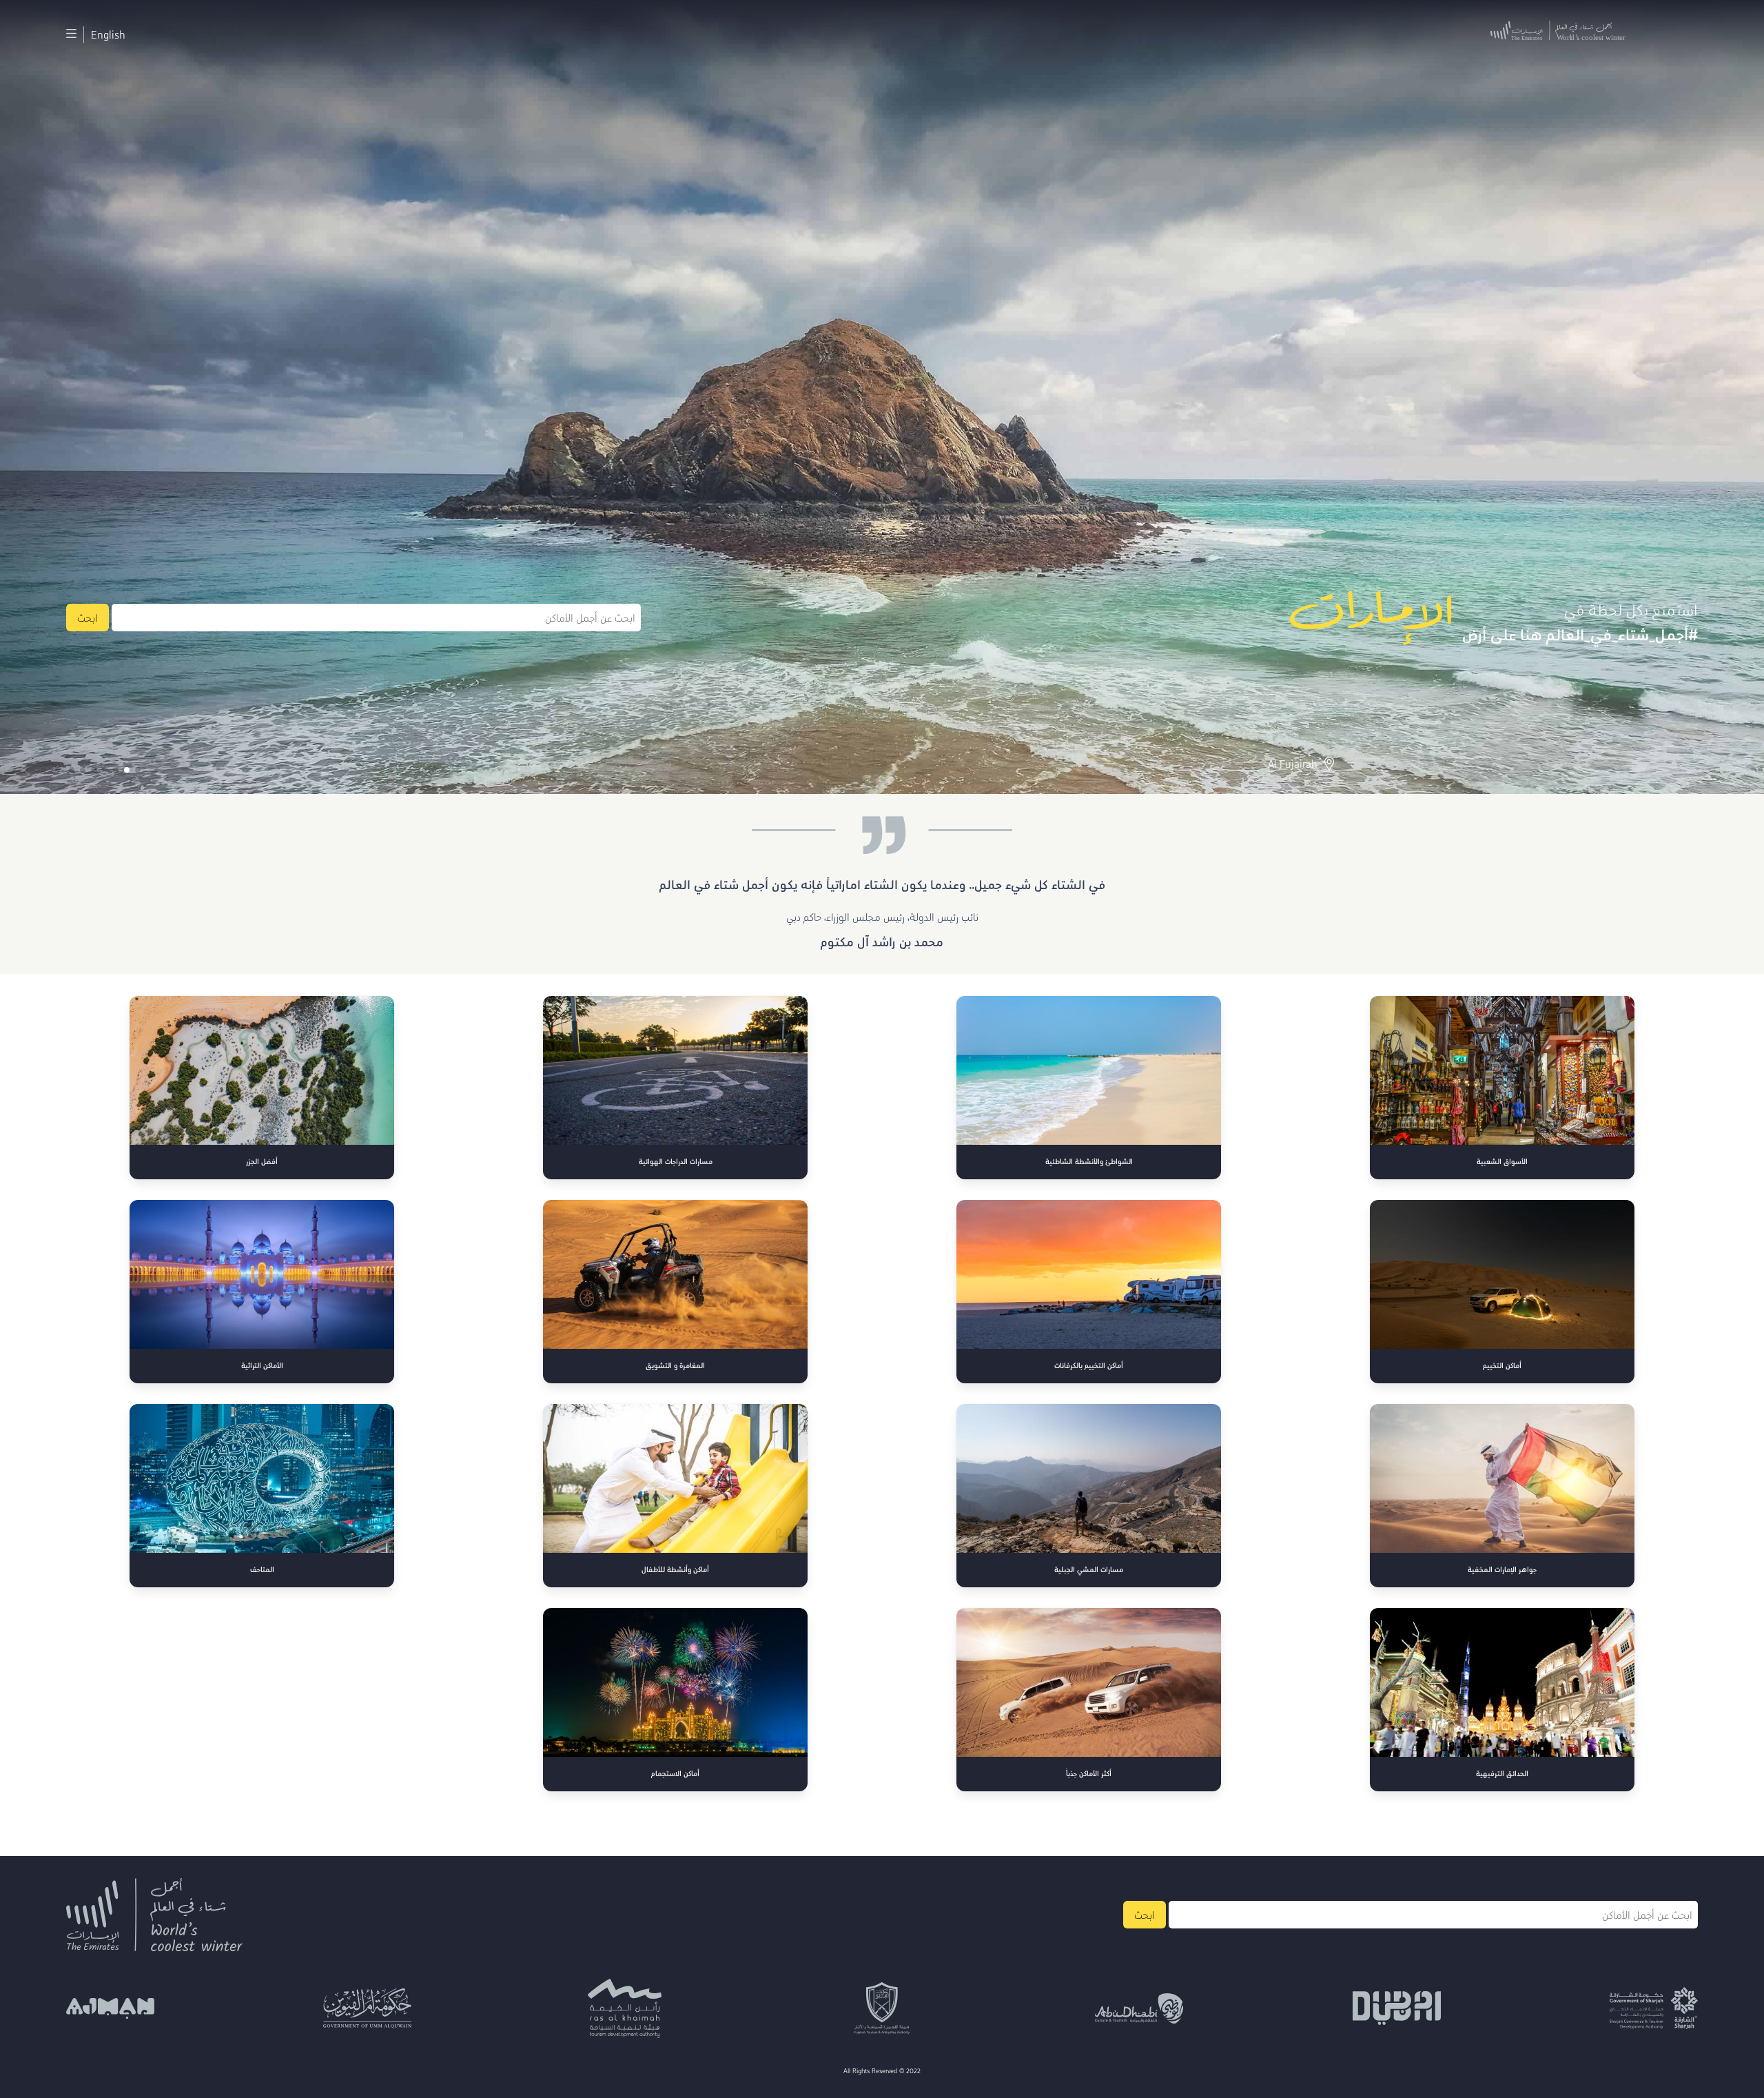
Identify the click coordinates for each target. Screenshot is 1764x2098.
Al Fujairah (1293, 764)
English (108, 34)
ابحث (88, 618)
